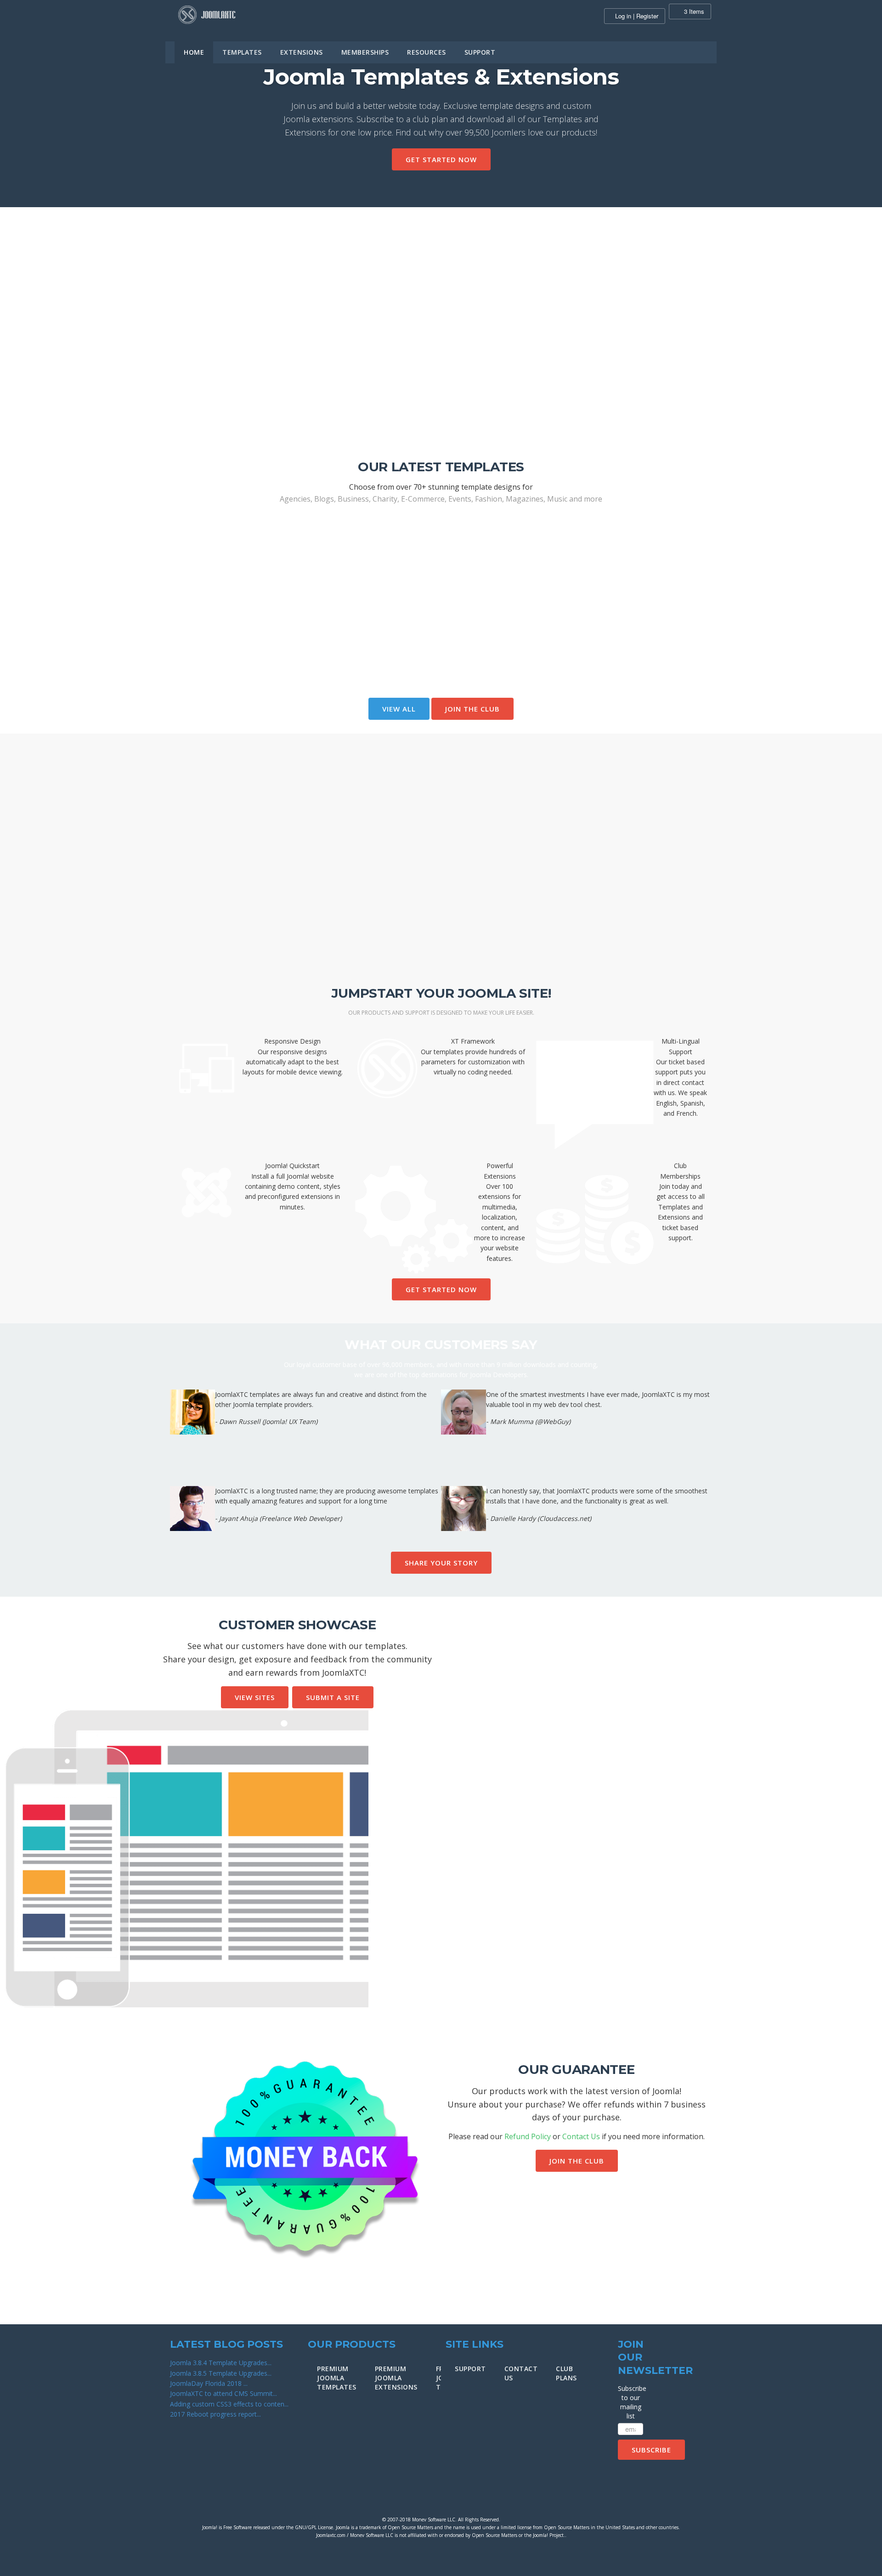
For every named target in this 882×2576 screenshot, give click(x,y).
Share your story (441, 1563)
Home (194, 52)
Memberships (365, 52)
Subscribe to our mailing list (630, 2402)
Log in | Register (637, 16)
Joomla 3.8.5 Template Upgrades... (221, 2373)
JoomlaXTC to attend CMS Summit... (223, 2393)
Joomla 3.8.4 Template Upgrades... (221, 2363)
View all (399, 709)
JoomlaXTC (207, 15)
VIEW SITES (255, 1697)
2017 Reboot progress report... (215, 2414)
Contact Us (581, 2136)
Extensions (302, 52)
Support (480, 52)
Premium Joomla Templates (337, 2378)
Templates (242, 52)
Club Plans (566, 2373)
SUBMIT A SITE (333, 1697)
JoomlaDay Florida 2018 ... (209, 2383)
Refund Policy (528, 2136)
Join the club (472, 709)
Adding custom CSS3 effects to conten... (229, 2404)
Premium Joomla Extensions (396, 2378)
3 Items (693, 11)
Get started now (441, 159)
